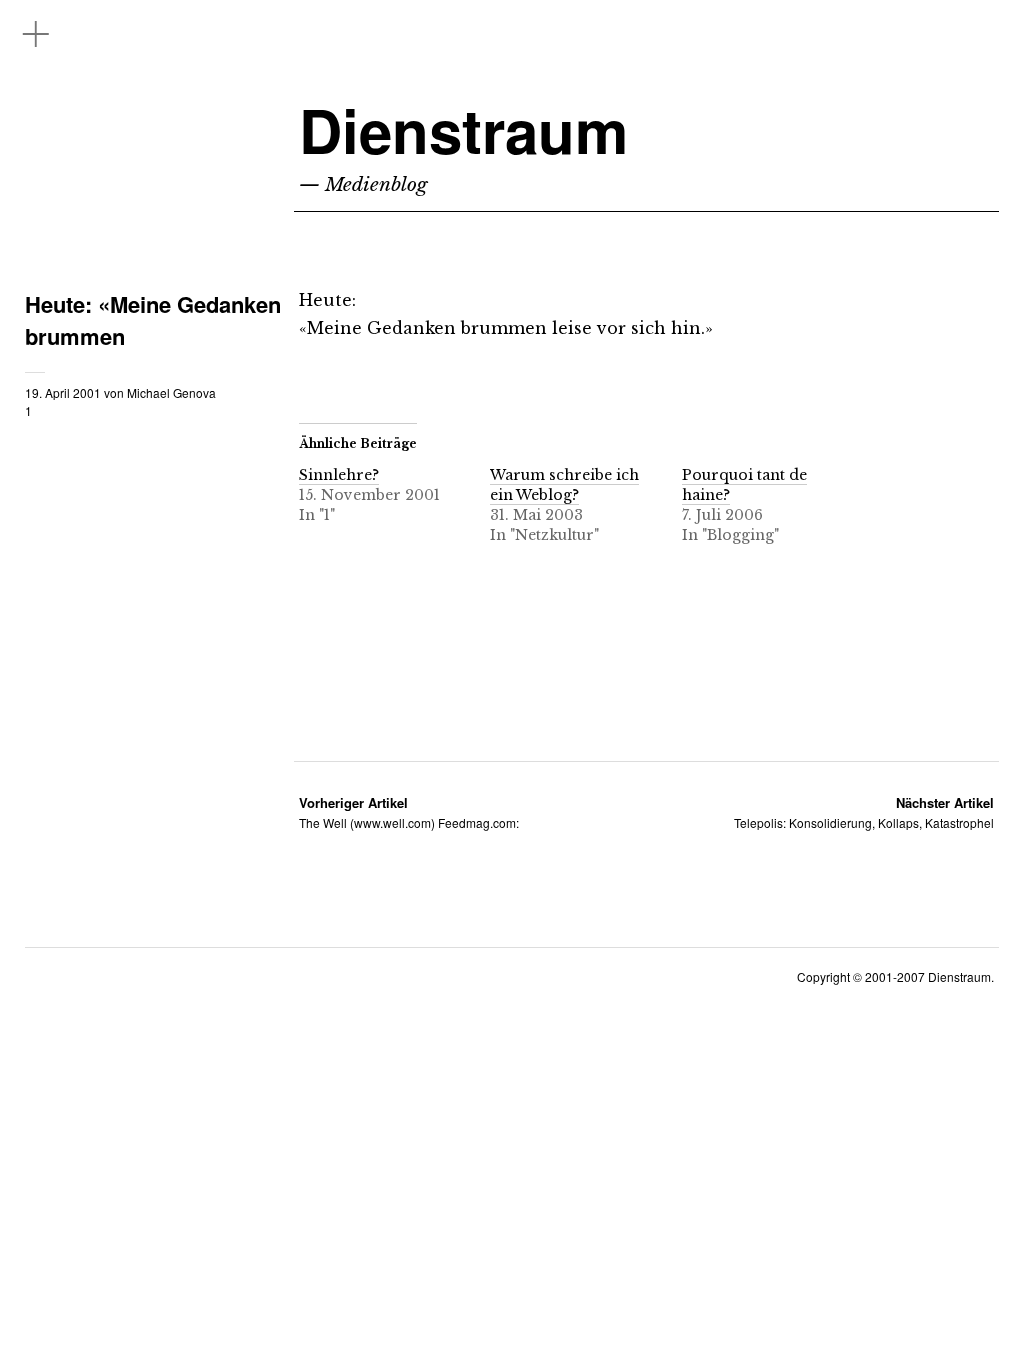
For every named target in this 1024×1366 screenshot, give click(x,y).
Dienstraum (463, 129)
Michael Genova (171, 392)
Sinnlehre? (339, 475)
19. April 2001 (63, 392)
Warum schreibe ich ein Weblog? (564, 485)
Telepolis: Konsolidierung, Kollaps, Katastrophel (864, 812)
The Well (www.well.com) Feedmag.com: (409, 812)
